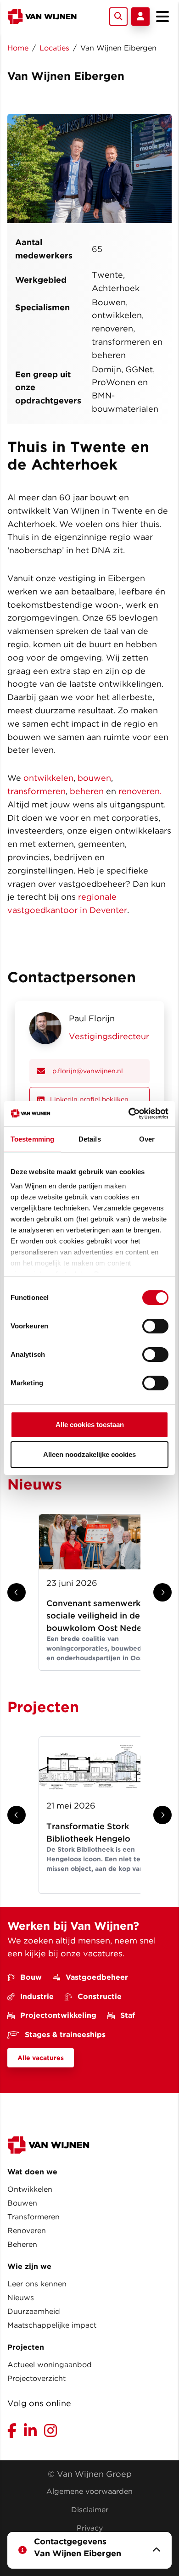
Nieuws (21, 2298)
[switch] (155, 1326)
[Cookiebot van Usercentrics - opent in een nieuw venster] (129, 1114)
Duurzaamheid (34, 2311)
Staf (128, 2015)
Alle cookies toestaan (90, 1425)
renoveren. (140, 791)
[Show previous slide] (17, 1592)
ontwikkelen (48, 778)
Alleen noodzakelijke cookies (89, 1454)
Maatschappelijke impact (52, 2325)
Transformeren (34, 2217)
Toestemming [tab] (32, 1139)
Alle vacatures (41, 2058)
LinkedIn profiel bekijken (89, 1099)
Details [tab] (90, 1139)
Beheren (22, 2244)
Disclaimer (90, 2510)
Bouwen (22, 2203)
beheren (87, 791)
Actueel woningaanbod (50, 2365)
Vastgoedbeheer (97, 1977)
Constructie (100, 1996)
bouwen (94, 778)
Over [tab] (147, 1139)
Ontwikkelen (30, 2189)
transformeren (36, 791)
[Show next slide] (162, 1592)
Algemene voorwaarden (89, 2491)
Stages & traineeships (65, 2035)
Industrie (37, 1996)
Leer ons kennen (37, 2284)
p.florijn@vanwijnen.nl (88, 1071)
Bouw (31, 1977)
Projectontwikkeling (58, 2015)
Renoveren (27, 2231)
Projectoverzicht (36, 2378)
